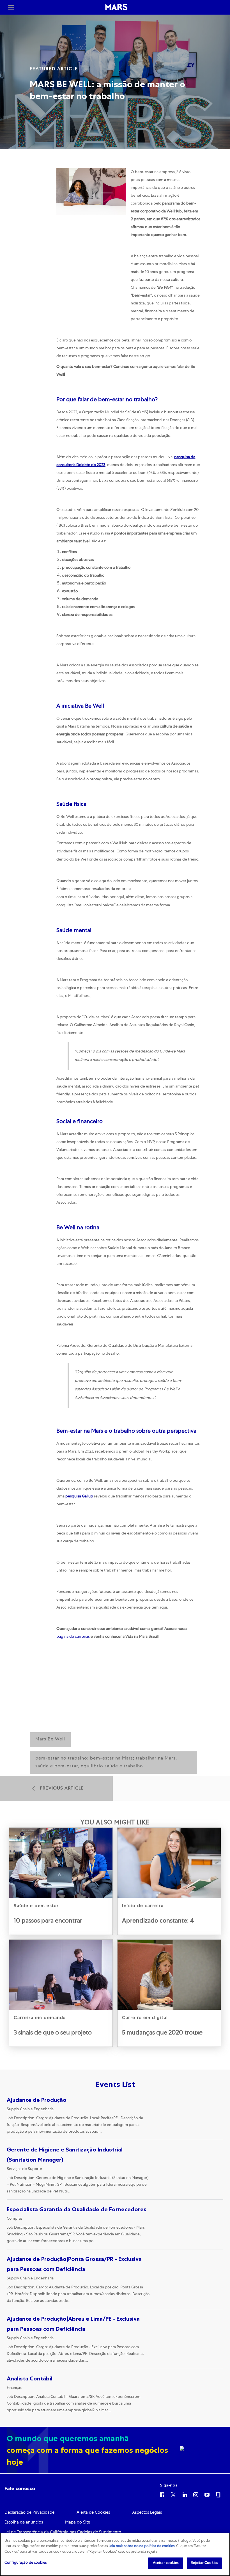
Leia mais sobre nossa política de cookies (142, 2546)
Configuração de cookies (26, 2563)
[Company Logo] (116, 7)
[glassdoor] (218, 2494)
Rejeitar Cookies (204, 2563)
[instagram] (196, 2494)
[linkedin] (185, 2494)
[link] (61, 1881)
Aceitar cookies (166, 2563)
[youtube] (207, 2494)
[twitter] (173, 2494)
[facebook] (162, 2494)
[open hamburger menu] (11, 7)
